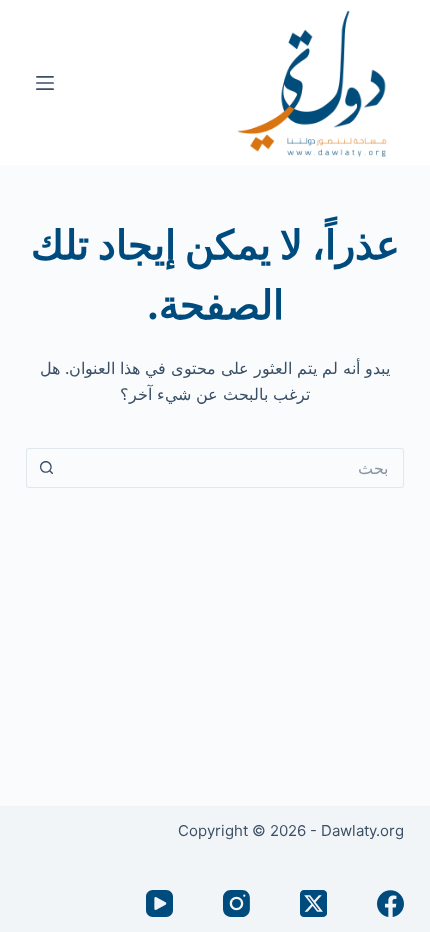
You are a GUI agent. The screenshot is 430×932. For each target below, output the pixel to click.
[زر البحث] (46, 468)
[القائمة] (45, 83)
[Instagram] (236, 903)
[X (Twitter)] (313, 903)
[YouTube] (159, 903)
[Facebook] (390, 903)
